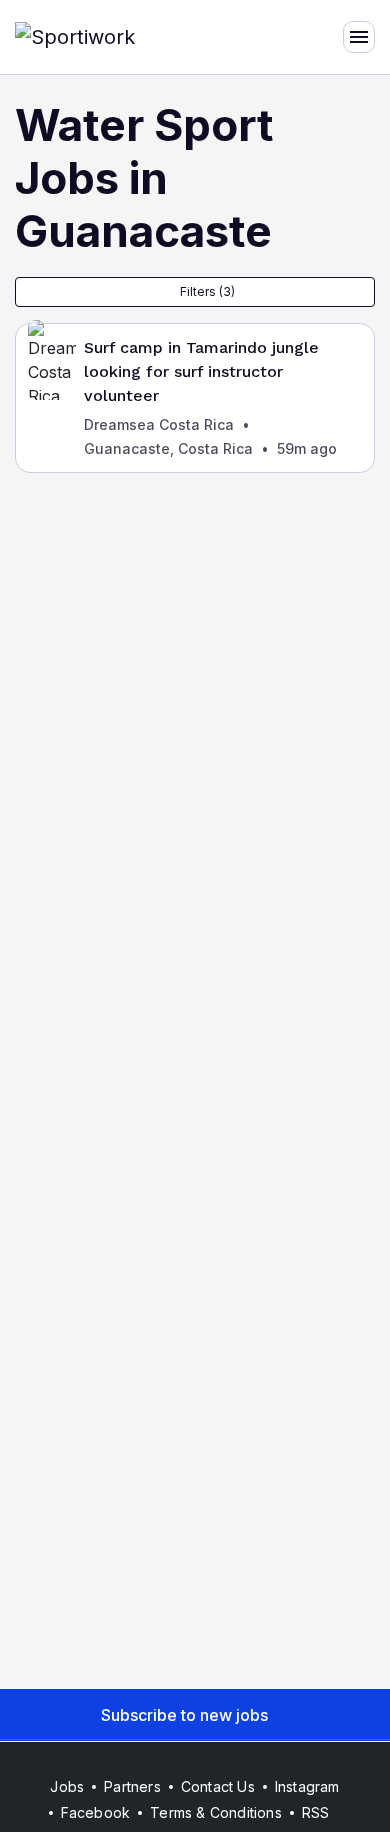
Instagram (307, 1786)
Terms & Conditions (216, 1812)
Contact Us (218, 1786)
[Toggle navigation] (359, 37)
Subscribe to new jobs (184, 1715)
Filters (207, 291)
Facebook (96, 1812)
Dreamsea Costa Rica (159, 424)
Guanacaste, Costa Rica (168, 448)
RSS (316, 1812)
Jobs (67, 1786)
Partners (132, 1786)
